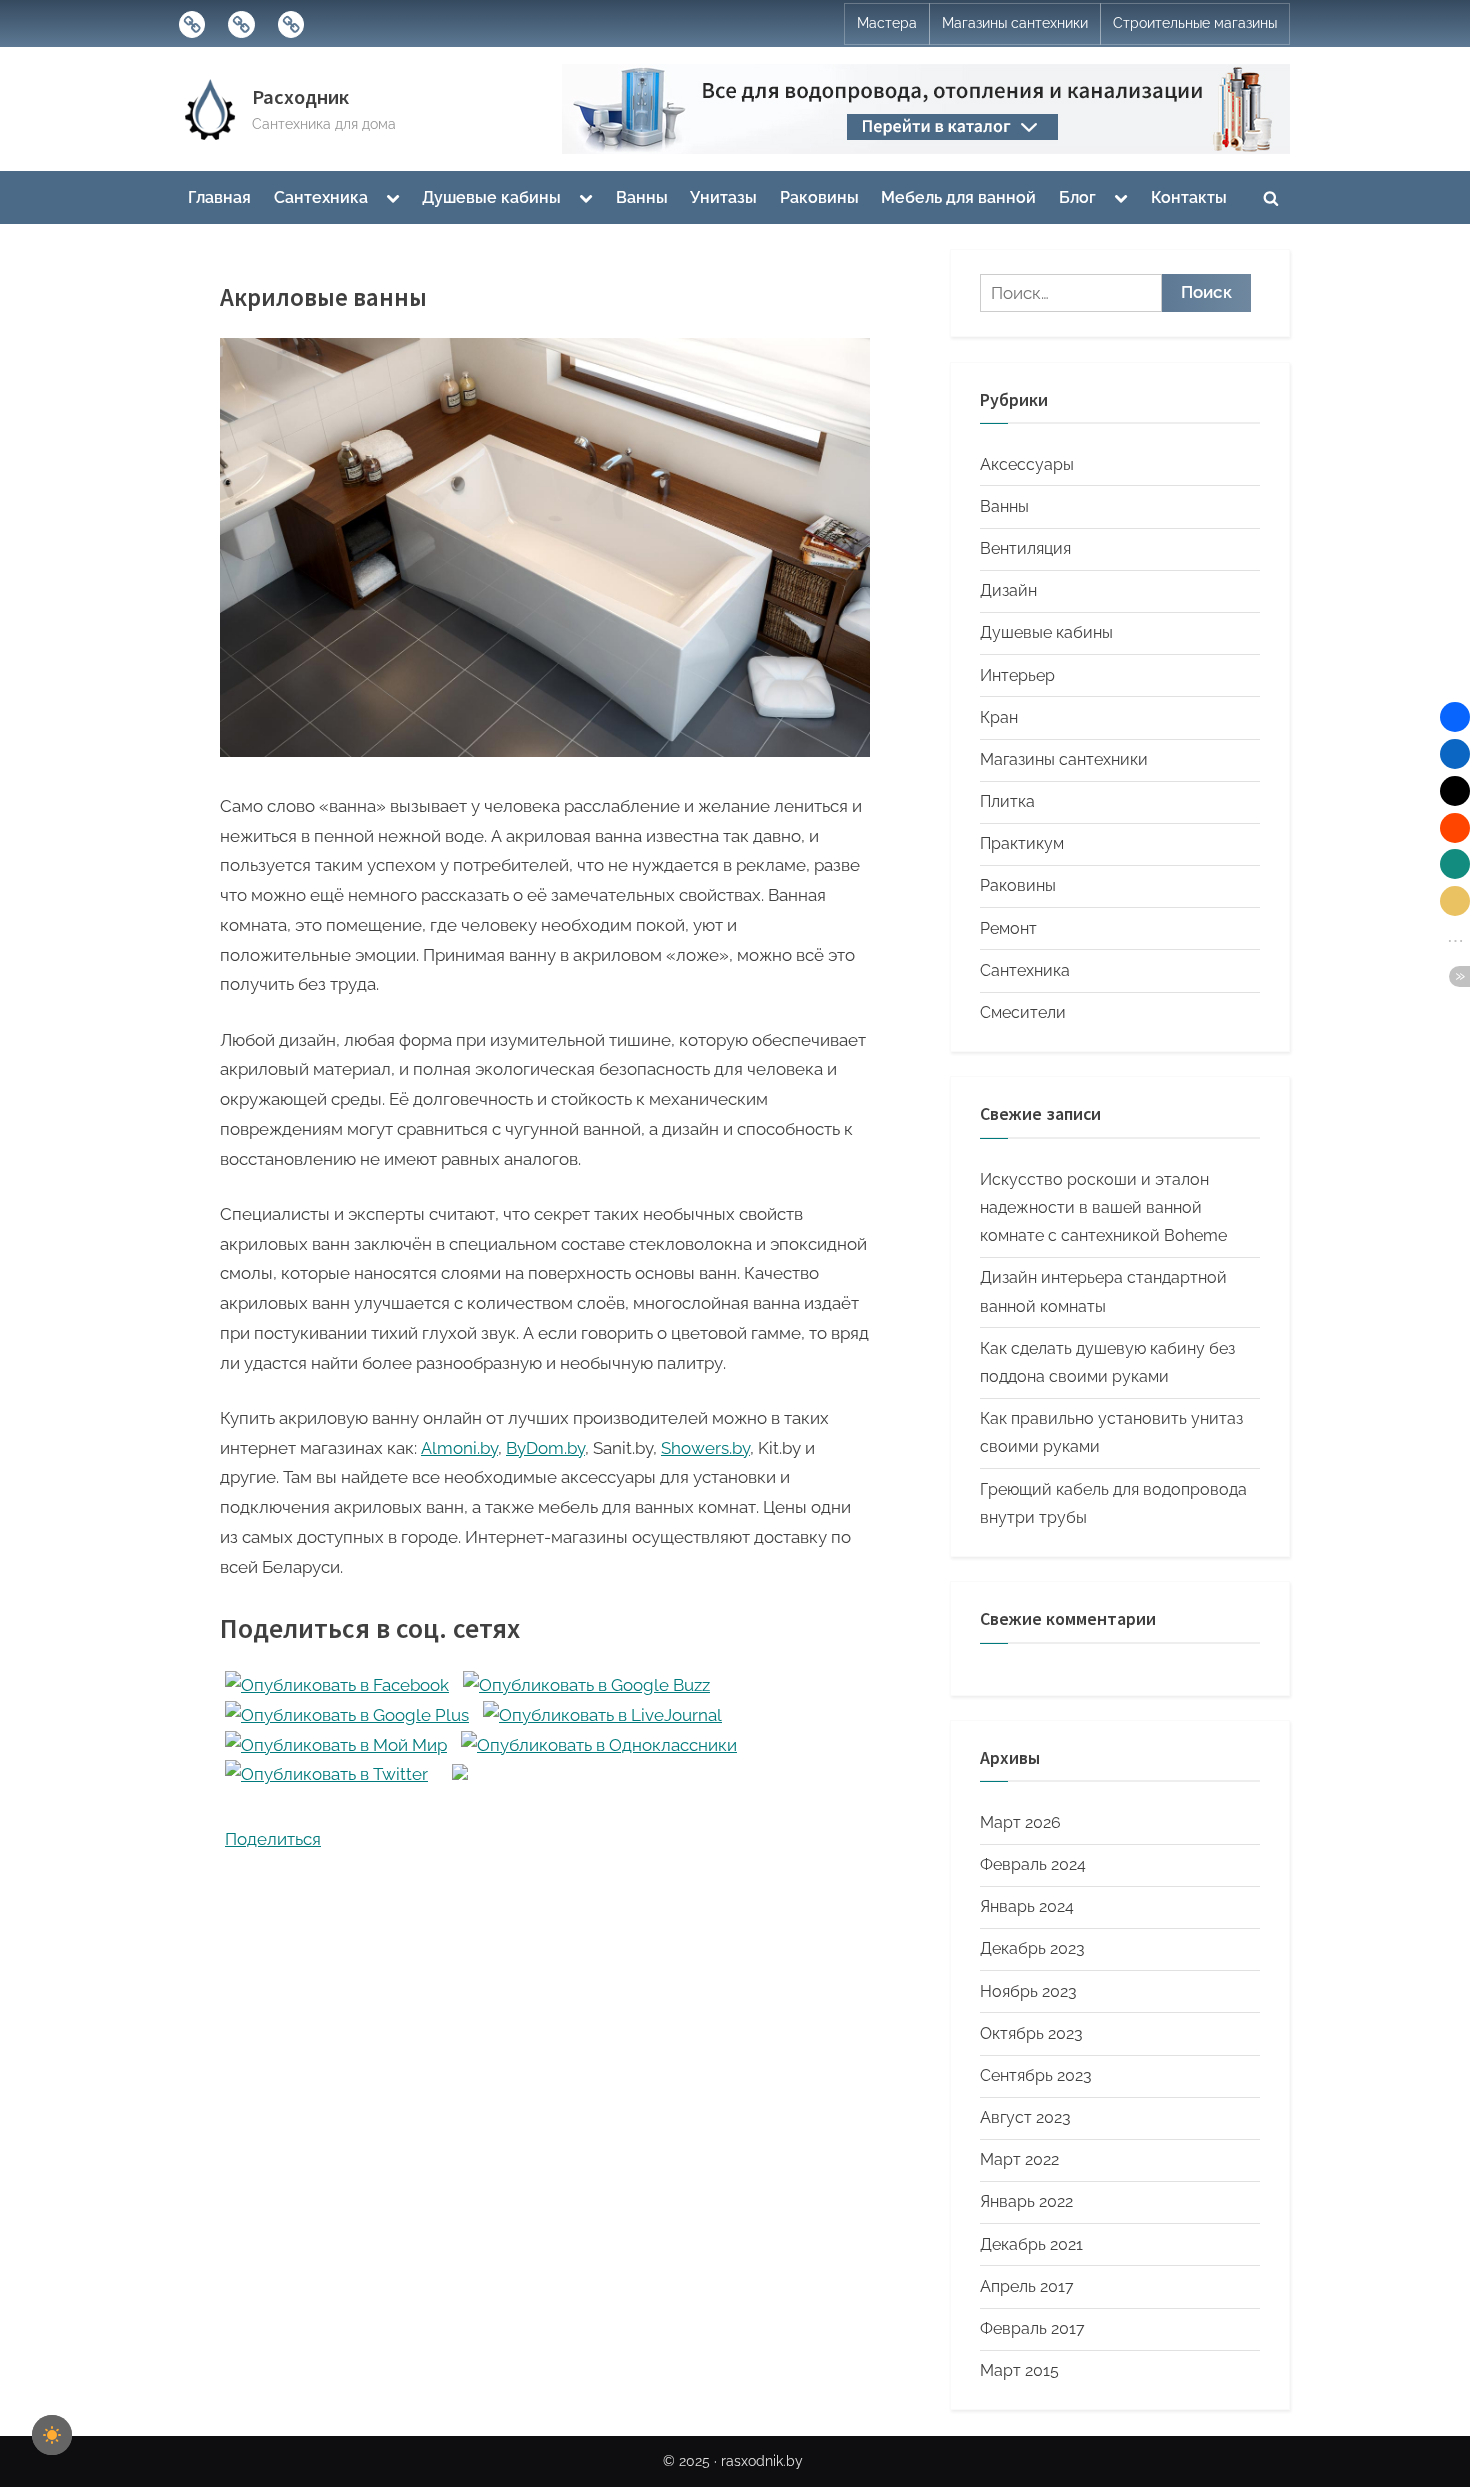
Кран (999, 717)
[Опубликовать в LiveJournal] (602, 1715)
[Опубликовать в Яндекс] (460, 1774)
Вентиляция (1025, 548)
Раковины (819, 197)
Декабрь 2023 (1032, 1948)
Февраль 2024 (1033, 1864)
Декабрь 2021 (1031, 2244)
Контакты (1189, 197)
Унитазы (723, 197)
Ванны (642, 197)
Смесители (1023, 1012)
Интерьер (1017, 675)
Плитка (1007, 801)
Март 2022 (1019, 2159)
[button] (1455, 717)
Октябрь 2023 (1031, 2033)
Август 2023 (1025, 2117)
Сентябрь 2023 (1036, 2075)
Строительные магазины (1195, 23)
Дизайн (1008, 590)
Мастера (887, 23)
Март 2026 (1020, 1822)
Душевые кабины (491, 197)
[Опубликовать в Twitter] (326, 1774)
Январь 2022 (1026, 2201)
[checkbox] (52, 2435)
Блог (1077, 197)
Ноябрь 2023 (1028, 1991)
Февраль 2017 (1032, 2328)
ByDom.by (545, 1448)
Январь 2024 (1027, 1906)
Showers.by (705, 1448)
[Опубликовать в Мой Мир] (336, 1745)
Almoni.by (459, 1448)
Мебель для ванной (958, 197)
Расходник (300, 97)
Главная (219, 197)
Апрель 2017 (1027, 2286)
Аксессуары (1027, 464)
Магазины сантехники (1015, 23)
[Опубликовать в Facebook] (337, 1685)
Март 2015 (1019, 2370)
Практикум (1022, 843)
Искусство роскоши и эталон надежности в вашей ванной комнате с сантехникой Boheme (1103, 1208)
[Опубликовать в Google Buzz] (586, 1685)
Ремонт (1008, 928)
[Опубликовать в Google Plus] (347, 1715)
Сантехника (321, 197)
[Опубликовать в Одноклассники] (599, 1745)
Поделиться (273, 1839)
